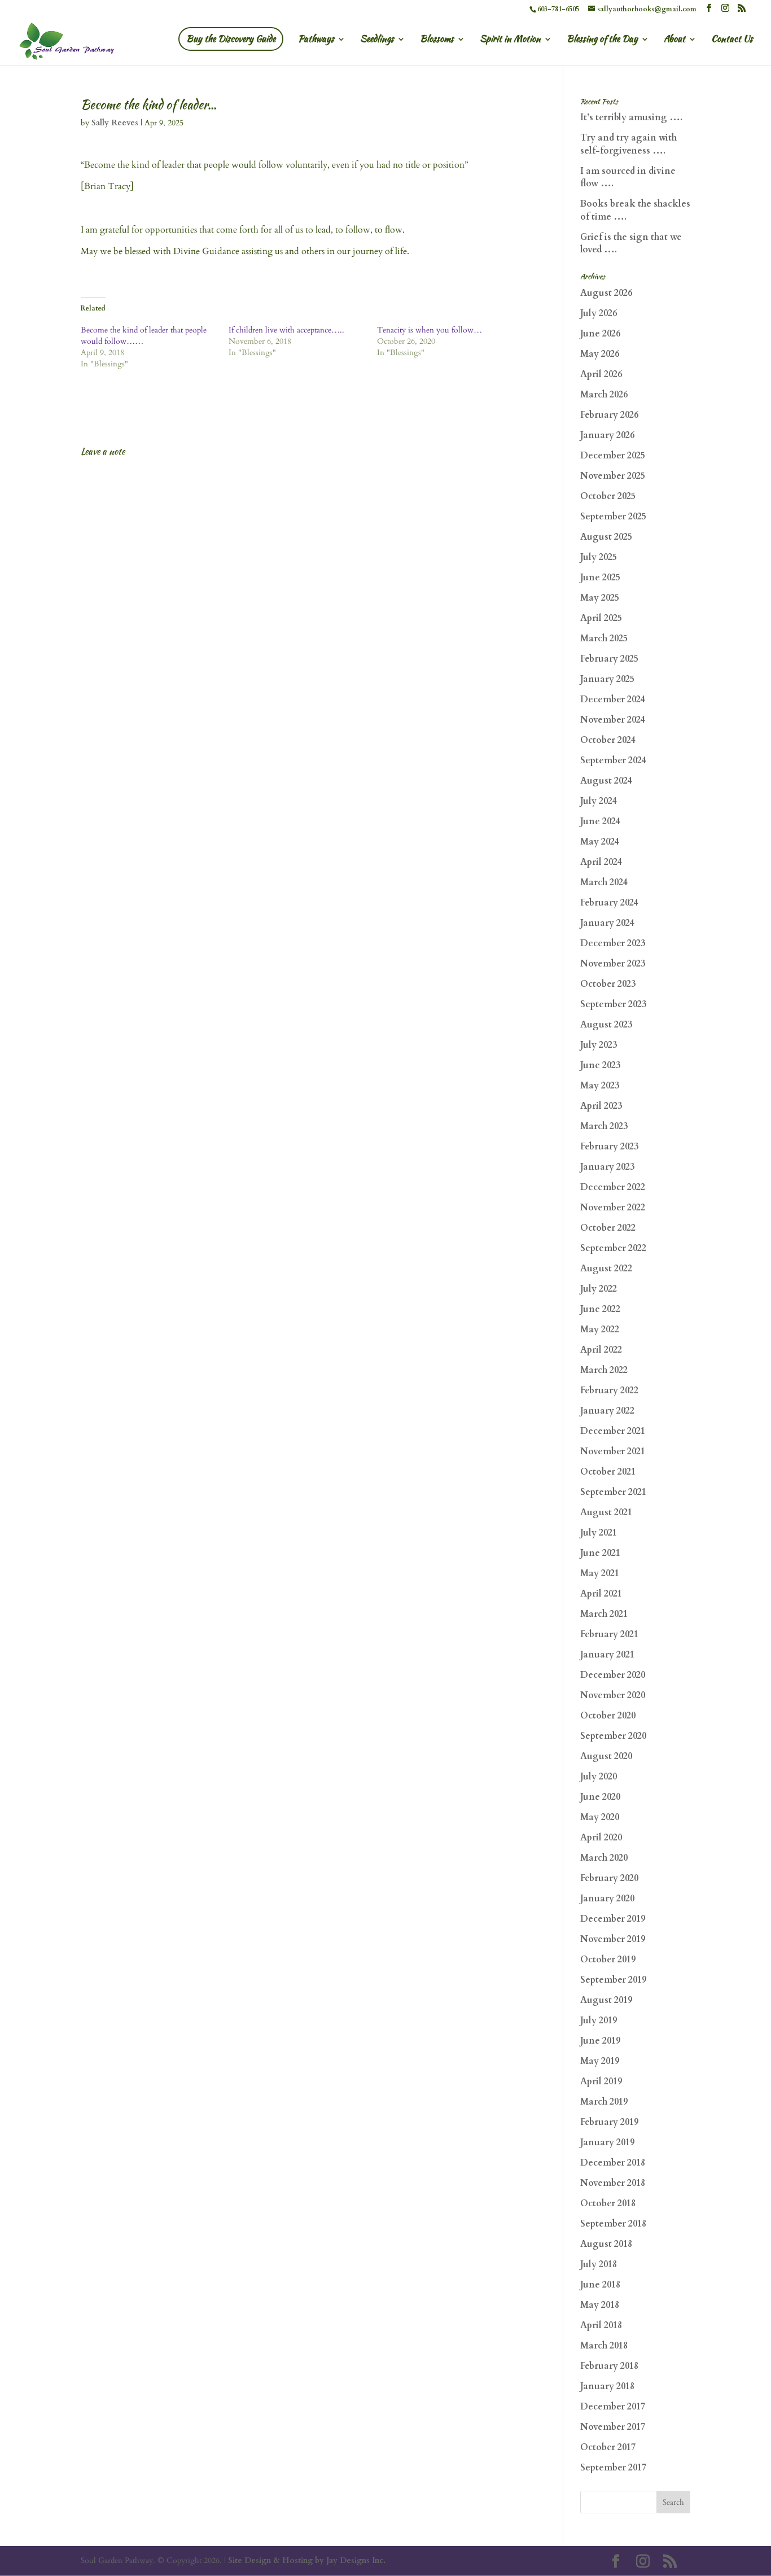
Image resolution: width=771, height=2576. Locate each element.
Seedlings (377, 40)
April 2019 (601, 2081)
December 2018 (613, 2163)
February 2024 (609, 903)
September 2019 (613, 1980)
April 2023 (601, 1106)
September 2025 (613, 517)
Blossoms (437, 40)
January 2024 (607, 923)
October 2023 (608, 984)
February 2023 (609, 1147)
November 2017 (613, 2427)
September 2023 (613, 1004)
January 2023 (607, 1167)
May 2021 (600, 1573)
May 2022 (600, 1329)
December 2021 (613, 1431)
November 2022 (613, 1208)
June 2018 (600, 2285)
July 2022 (599, 1289)
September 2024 (613, 760)
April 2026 (601, 374)
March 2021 (604, 1614)
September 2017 (613, 2468)
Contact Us (732, 40)
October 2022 (608, 1228)
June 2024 (600, 821)
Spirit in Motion (510, 40)
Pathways (316, 40)
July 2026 (599, 313)
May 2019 (600, 2061)
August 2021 (606, 1512)
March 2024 (604, 882)
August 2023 (606, 1025)
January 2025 (607, 679)
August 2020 (606, 1756)
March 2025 (604, 638)
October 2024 (608, 740)
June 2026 (600, 334)
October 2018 (608, 2203)
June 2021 (600, 1553)
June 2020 (600, 1797)
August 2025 (606, 537)
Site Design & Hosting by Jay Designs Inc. (307, 2560)
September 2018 (613, 2224)
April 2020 (601, 1838)
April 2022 (601, 1350)
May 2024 (600, 842)
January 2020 (607, 1899)
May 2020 (600, 1817)
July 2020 (599, 1777)
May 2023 (600, 1086)
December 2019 (613, 1919)
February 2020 (609, 1878)
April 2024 (601, 862)
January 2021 (607, 1655)
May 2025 (600, 598)
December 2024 (613, 699)
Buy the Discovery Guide (231, 39)
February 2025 (609, 659)
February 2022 (609, 1390)
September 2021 (613, 1492)
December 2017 (613, 2407)
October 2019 (608, 1960)
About (674, 40)
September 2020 (613, 1736)
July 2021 (599, 1533)
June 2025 (600, 578)
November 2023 (613, 964)
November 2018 (613, 2183)
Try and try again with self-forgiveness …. (628, 144)
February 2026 (609, 415)
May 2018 (600, 2305)
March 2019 (604, 2102)
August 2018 (606, 2244)
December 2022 (613, 1187)
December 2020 (613, 1675)
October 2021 (608, 1472)
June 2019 (600, 2041)
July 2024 (599, 801)
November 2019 (613, 1939)
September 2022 (613, 1248)
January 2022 (607, 1411)
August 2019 (606, 2000)
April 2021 (601, 1594)
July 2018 (599, 2264)
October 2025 (608, 496)
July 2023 (599, 1045)
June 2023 (600, 1065)
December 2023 (613, 943)
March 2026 (604, 395)
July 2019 (599, 2020)
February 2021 (609, 1634)
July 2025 (599, 557)
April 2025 (601, 618)
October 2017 (608, 2447)
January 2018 (607, 2386)
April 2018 (601, 2325)
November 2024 (613, 720)
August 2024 (606, 781)
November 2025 (613, 476)
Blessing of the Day (602, 40)
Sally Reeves (115, 123)
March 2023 (604, 1126)
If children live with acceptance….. (286, 330)
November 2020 (613, 1695)
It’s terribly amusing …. (631, 117)
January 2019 (607, 2142)
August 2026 (606, 293)
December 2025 (613, 456)
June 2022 (600, 1309)
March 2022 (604, 1370)
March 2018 (604, 2346)
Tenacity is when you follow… (430, 330)
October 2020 (608, 1716)
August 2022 (606, 1269)
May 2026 (600, 354)
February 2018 (609, 2366)
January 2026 (607, 435)
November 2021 (613, 1451)
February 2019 (609, 2122)
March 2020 (604, 1858)
